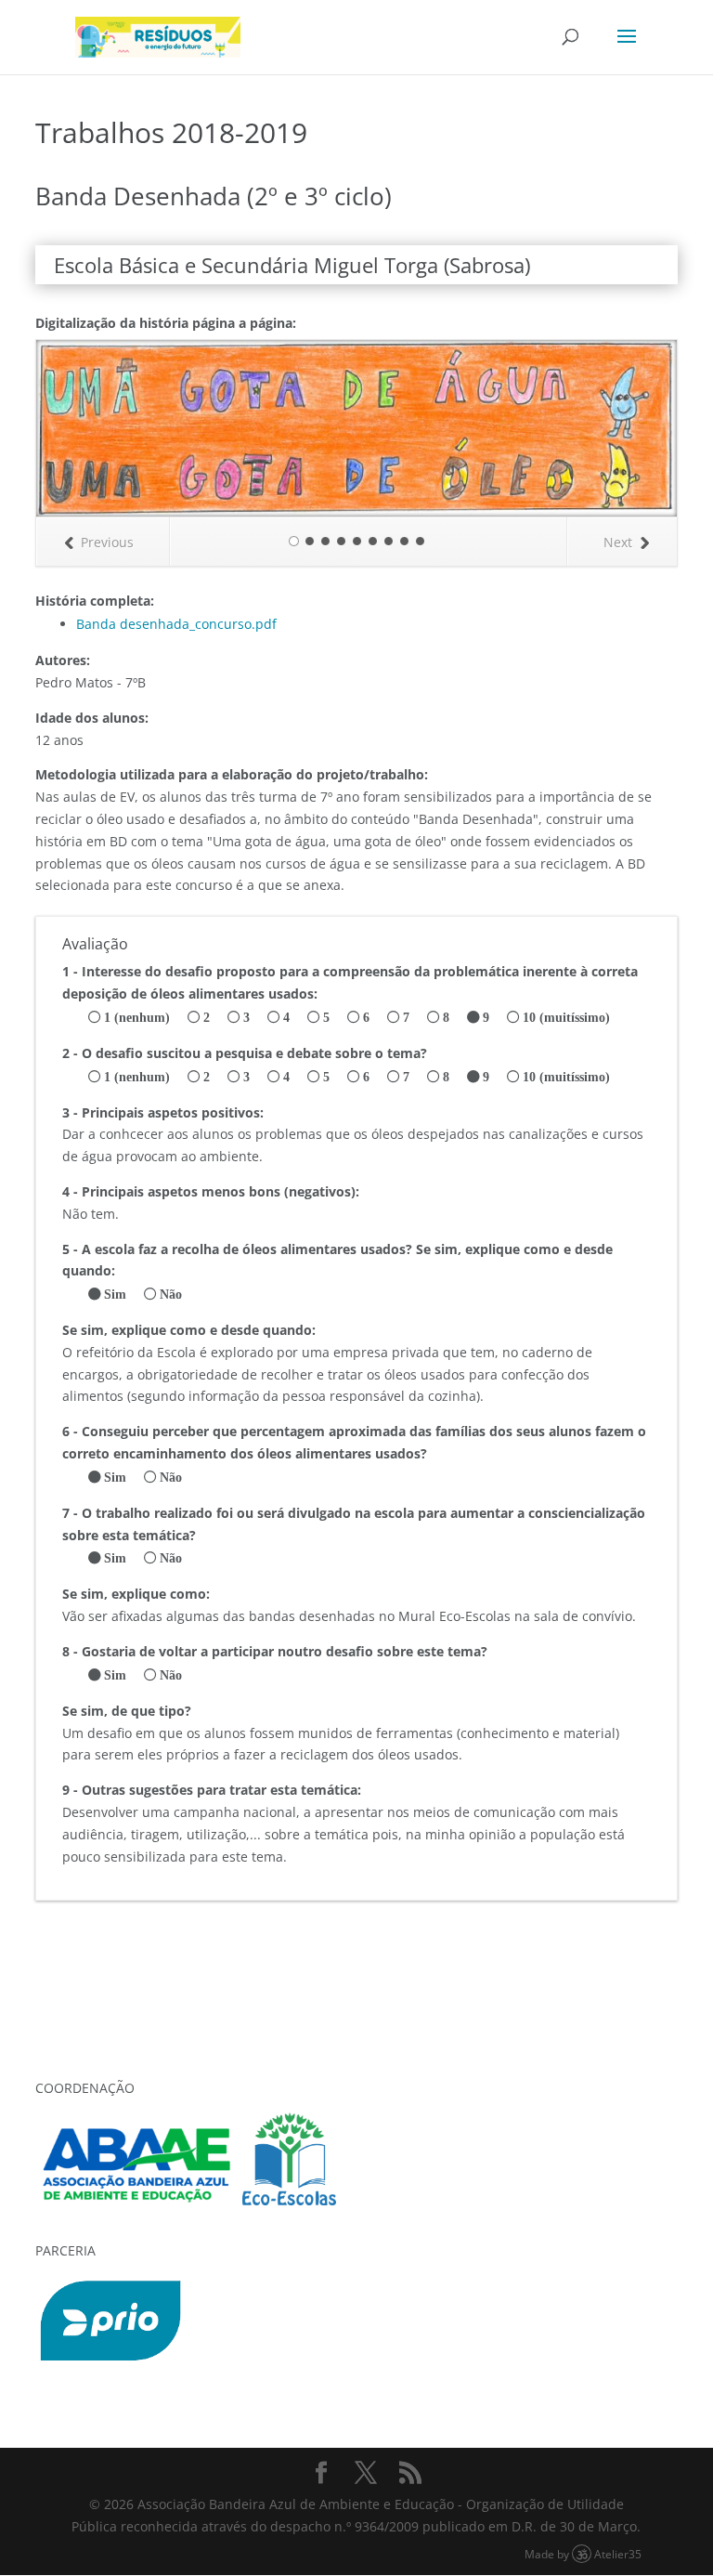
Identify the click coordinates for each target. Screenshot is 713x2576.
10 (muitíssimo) (566, 1017)
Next (618, 542)
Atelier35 (618, 2554)
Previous (107, 542)
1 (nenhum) (137, 1017)
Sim (115, 1294)
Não (171, 1294)
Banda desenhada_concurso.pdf (176, 624)
